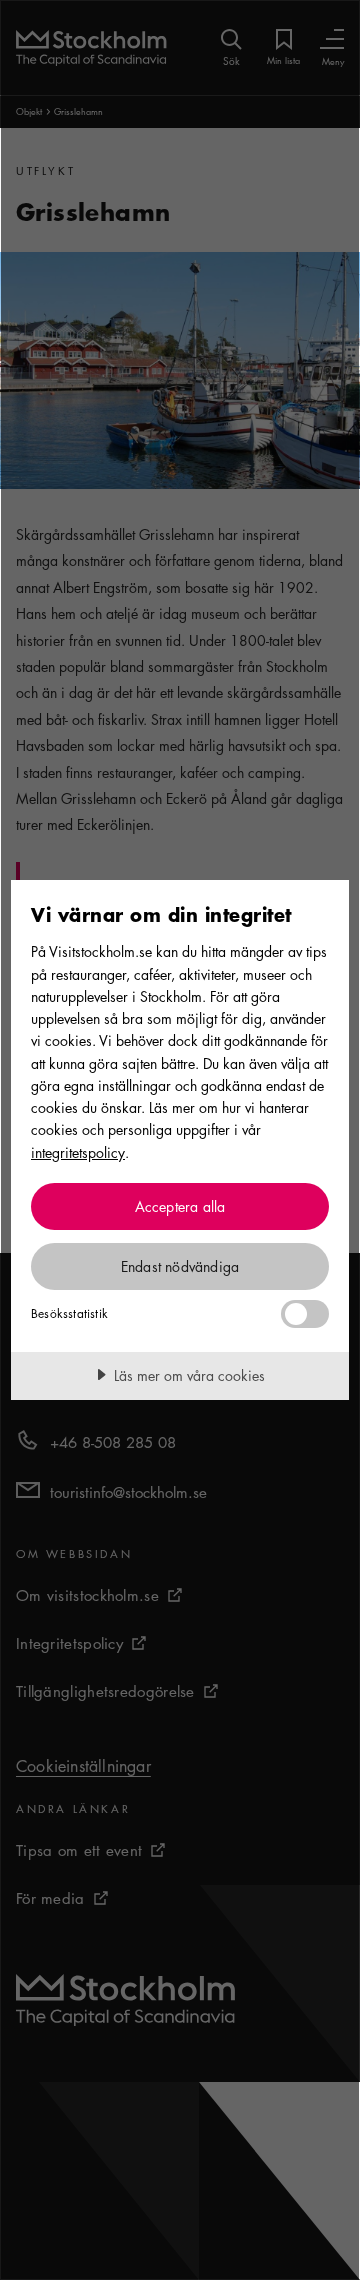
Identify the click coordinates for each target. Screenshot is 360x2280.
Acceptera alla (180, 1206)
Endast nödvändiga (180, 1266)
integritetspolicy (78, 1152)
